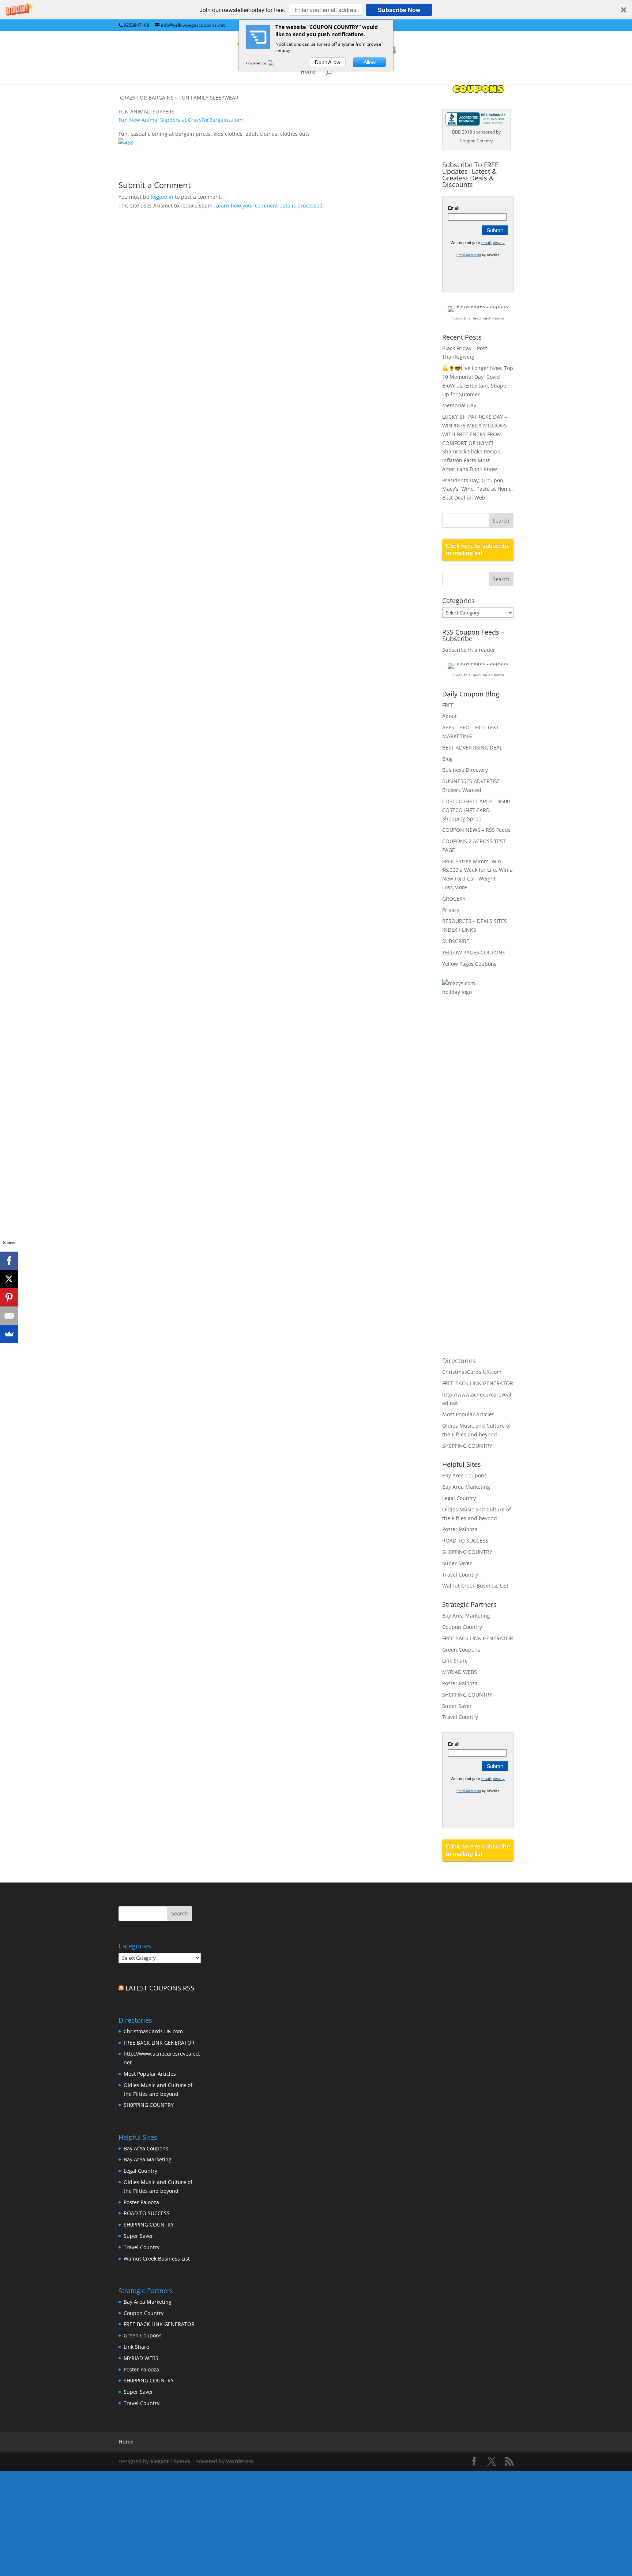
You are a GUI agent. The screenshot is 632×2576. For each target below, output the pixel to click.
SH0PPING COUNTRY (467, 1446)
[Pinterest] (9, 1297)
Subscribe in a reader (469, 650)
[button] (316, 10)
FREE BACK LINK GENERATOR (478, 1383)
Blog (447, 759)
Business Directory (465, 770)
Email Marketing (469, 255)
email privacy (493, 243)
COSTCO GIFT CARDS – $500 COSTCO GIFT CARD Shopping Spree (476, 810)
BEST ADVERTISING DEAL (472, 747)
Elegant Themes (170, 2461)
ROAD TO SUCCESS (465, 1541)
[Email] (9, 1316)
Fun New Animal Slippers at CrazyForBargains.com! (181, 120)
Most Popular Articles (468, 1414)
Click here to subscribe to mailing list (478, 549)
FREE (448, 705)
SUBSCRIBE (456, 941)
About (449, 716)
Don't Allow (328, 62)
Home (308, 72)
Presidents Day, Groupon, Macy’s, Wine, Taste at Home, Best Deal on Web (478, 489)
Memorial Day (459, 405)
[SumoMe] (9, 1334)
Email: (454, 208)
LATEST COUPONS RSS (160, 1988)
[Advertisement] (471, 1122)
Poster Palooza (460, 1529)
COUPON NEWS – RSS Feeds (476, 830)
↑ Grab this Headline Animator (478, 318)
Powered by (257, 63)
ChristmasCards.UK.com (472, 1372)
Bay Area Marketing (466, 1487)
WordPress (240, 2461)
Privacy (451, 910)
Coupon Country (462, 1627)
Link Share (455, 1661)
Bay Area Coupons (464, 1475)
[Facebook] (9, 1261)
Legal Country (459, 1498)
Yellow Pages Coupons (469, 964)
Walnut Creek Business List (475, 1586)
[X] (9, 1279)
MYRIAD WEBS (460, 1672)
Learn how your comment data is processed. (270, 205)
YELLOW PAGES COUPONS (474, 952)
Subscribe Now (399, 10)
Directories (459, 1361)
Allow (370, 62)
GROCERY (454, 899)
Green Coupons (461, 1650)
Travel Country (460, 1575)
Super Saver (457, 1563)
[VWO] (275, 63)
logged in (162, 197)
